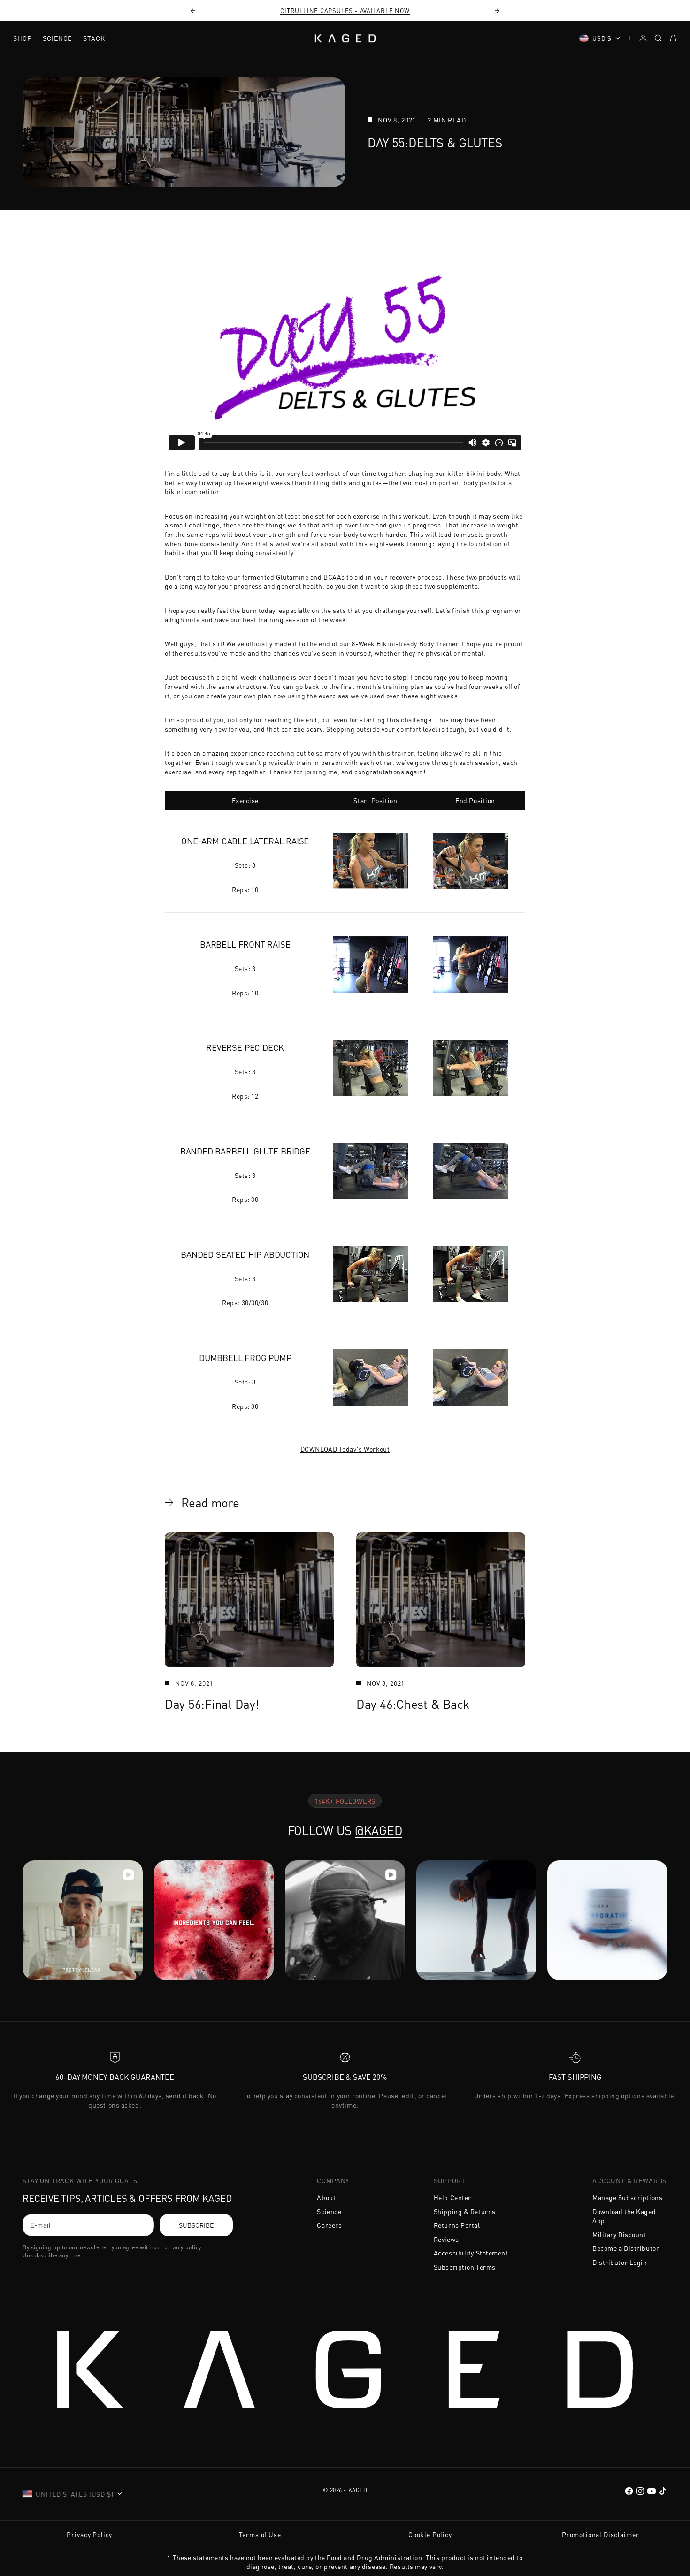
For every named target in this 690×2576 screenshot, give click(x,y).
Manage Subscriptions (627, 2197)
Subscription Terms (465, 2267)
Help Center (452, 2197)
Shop (22, 38)
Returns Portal (457, 2225)
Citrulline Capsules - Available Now (345, 11)
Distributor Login (620, 2262)
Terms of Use (260, 2534)
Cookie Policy (430, 2534)
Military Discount (619, 2234)
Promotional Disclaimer (600, 2534)
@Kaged (379, 1830)
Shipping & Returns (465, 2211)
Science (57, 38)
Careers (329, 2225)
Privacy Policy (89, 2534)
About (326, 2197)
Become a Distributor (626, 2248)
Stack (94, 38)
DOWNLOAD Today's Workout (345, 1449)
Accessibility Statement (471, 2253)
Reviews (446, 2239)
